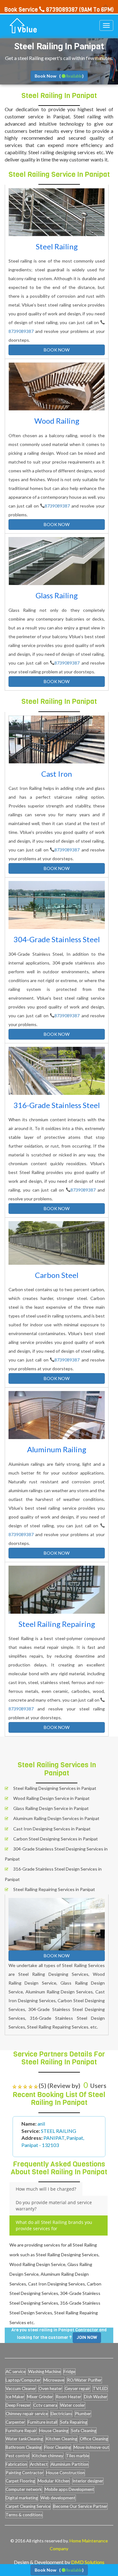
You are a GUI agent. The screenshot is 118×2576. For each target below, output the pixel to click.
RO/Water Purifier (84, 2380)
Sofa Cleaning (84, 2431)
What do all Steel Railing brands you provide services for (54, 2225)
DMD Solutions (88, 2562)
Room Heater (68, 2397)
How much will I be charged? (46, 2189)
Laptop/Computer (23, 2380)
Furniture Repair (21, 2431)
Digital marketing (22, 2498)
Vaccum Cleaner (21, 2389)
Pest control (17, 2456)
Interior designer (88, 2481)
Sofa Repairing (74, 2422)
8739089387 (21, 331)
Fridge (69, 2372)
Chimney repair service (27, 2414)
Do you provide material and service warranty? (54, 2206)
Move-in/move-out (91, 2447)
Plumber (83, 2414)
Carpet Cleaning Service (28, 2506)
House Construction (65, 2473)
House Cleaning (54, 2431)
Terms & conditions (24, 2515)
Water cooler (73, 2405)
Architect (39, 2464)
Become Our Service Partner (80, 2506)
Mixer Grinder (40, 2397)
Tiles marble (78, 2456)
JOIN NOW (87, 2337)
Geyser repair (77, 2389)
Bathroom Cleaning (24, 2447)
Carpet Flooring (20, 2481)
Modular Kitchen (54, 2481)
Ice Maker (15, 2397)
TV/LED (100, 2389)
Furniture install (42, 2422)
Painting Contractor (25, 2473)
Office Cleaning (94, 2439)
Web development (58, 2498)
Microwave (54, 2380)
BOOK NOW (57, 350)
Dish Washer (96, 2397)
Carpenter (15, 2422)
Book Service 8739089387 (41, 10)
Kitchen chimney (48, 2456)
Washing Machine (45, 2372)
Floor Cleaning (58, 2447)
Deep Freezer (18, 2405)
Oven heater (50, 2389)
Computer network (24, 2489)
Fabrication (16, 2464)
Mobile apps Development (69, 2489)
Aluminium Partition (70, 2464)
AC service (16, 2372)
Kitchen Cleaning (61, 2439)
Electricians (61, 2414)
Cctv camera (45, 2405)
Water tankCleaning (24, 2439)
